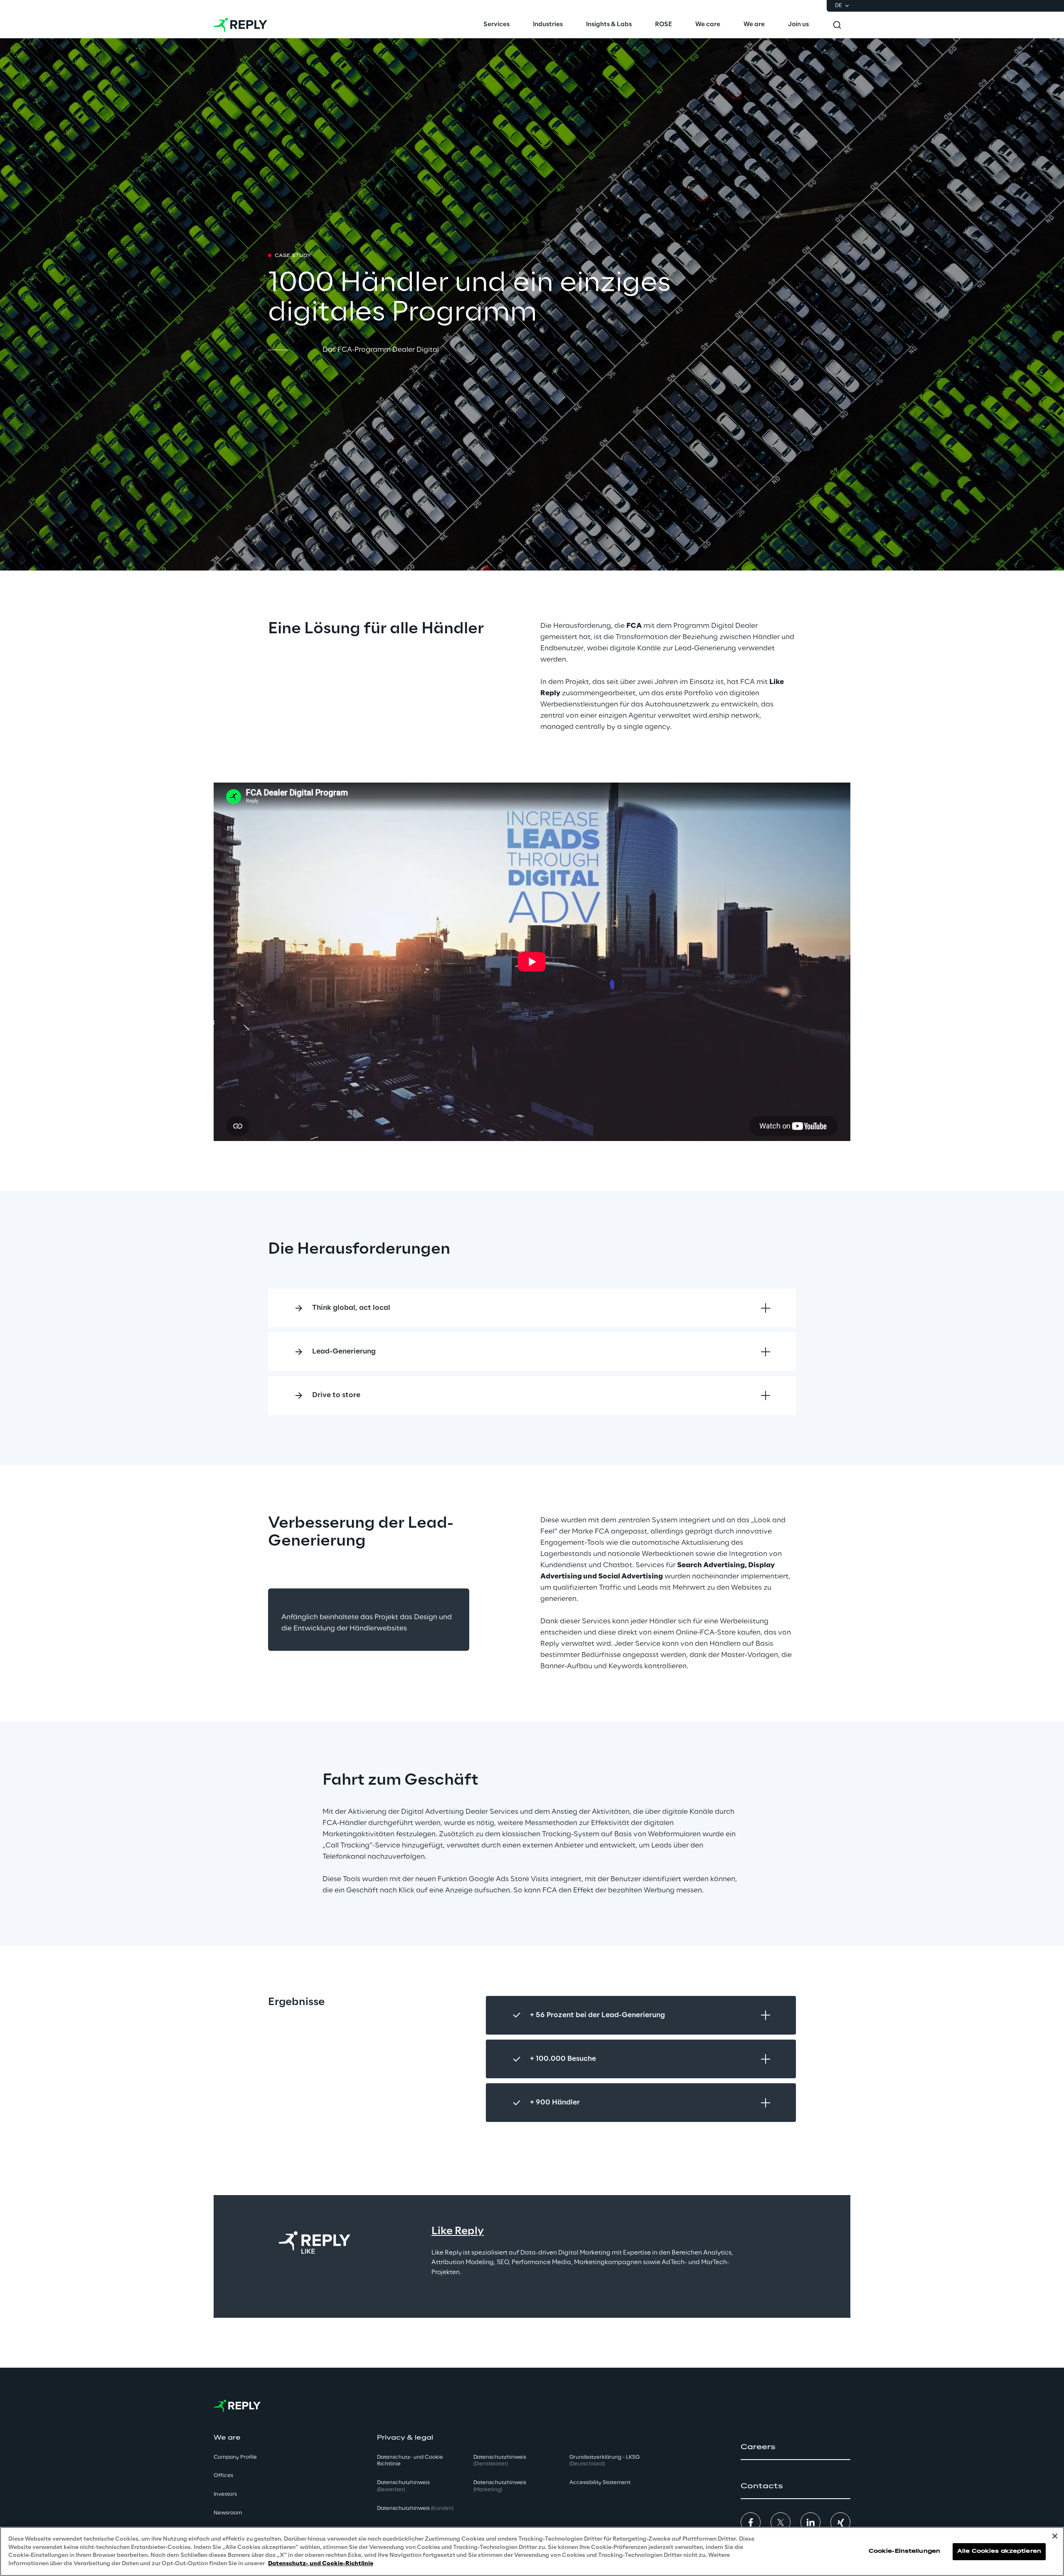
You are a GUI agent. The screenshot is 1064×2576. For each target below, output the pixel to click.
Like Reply (458, 2231)
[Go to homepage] (240, 25)
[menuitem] (496, 25)
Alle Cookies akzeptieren (999, 2551)
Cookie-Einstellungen (904, 2551)
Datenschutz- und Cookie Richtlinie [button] (410, 2461)
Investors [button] (225, 2494)
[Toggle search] (837, 25)
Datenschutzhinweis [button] (403, 2486)
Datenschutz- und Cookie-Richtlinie (321, 2563)
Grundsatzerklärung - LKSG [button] (605, 2461)
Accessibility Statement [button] (600, 2483)
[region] (532, 2551)
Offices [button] (223, 2476)
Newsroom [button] (228, 2513)
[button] (796, 2447)
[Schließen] (1055, 2536)
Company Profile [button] (235, 2457)
